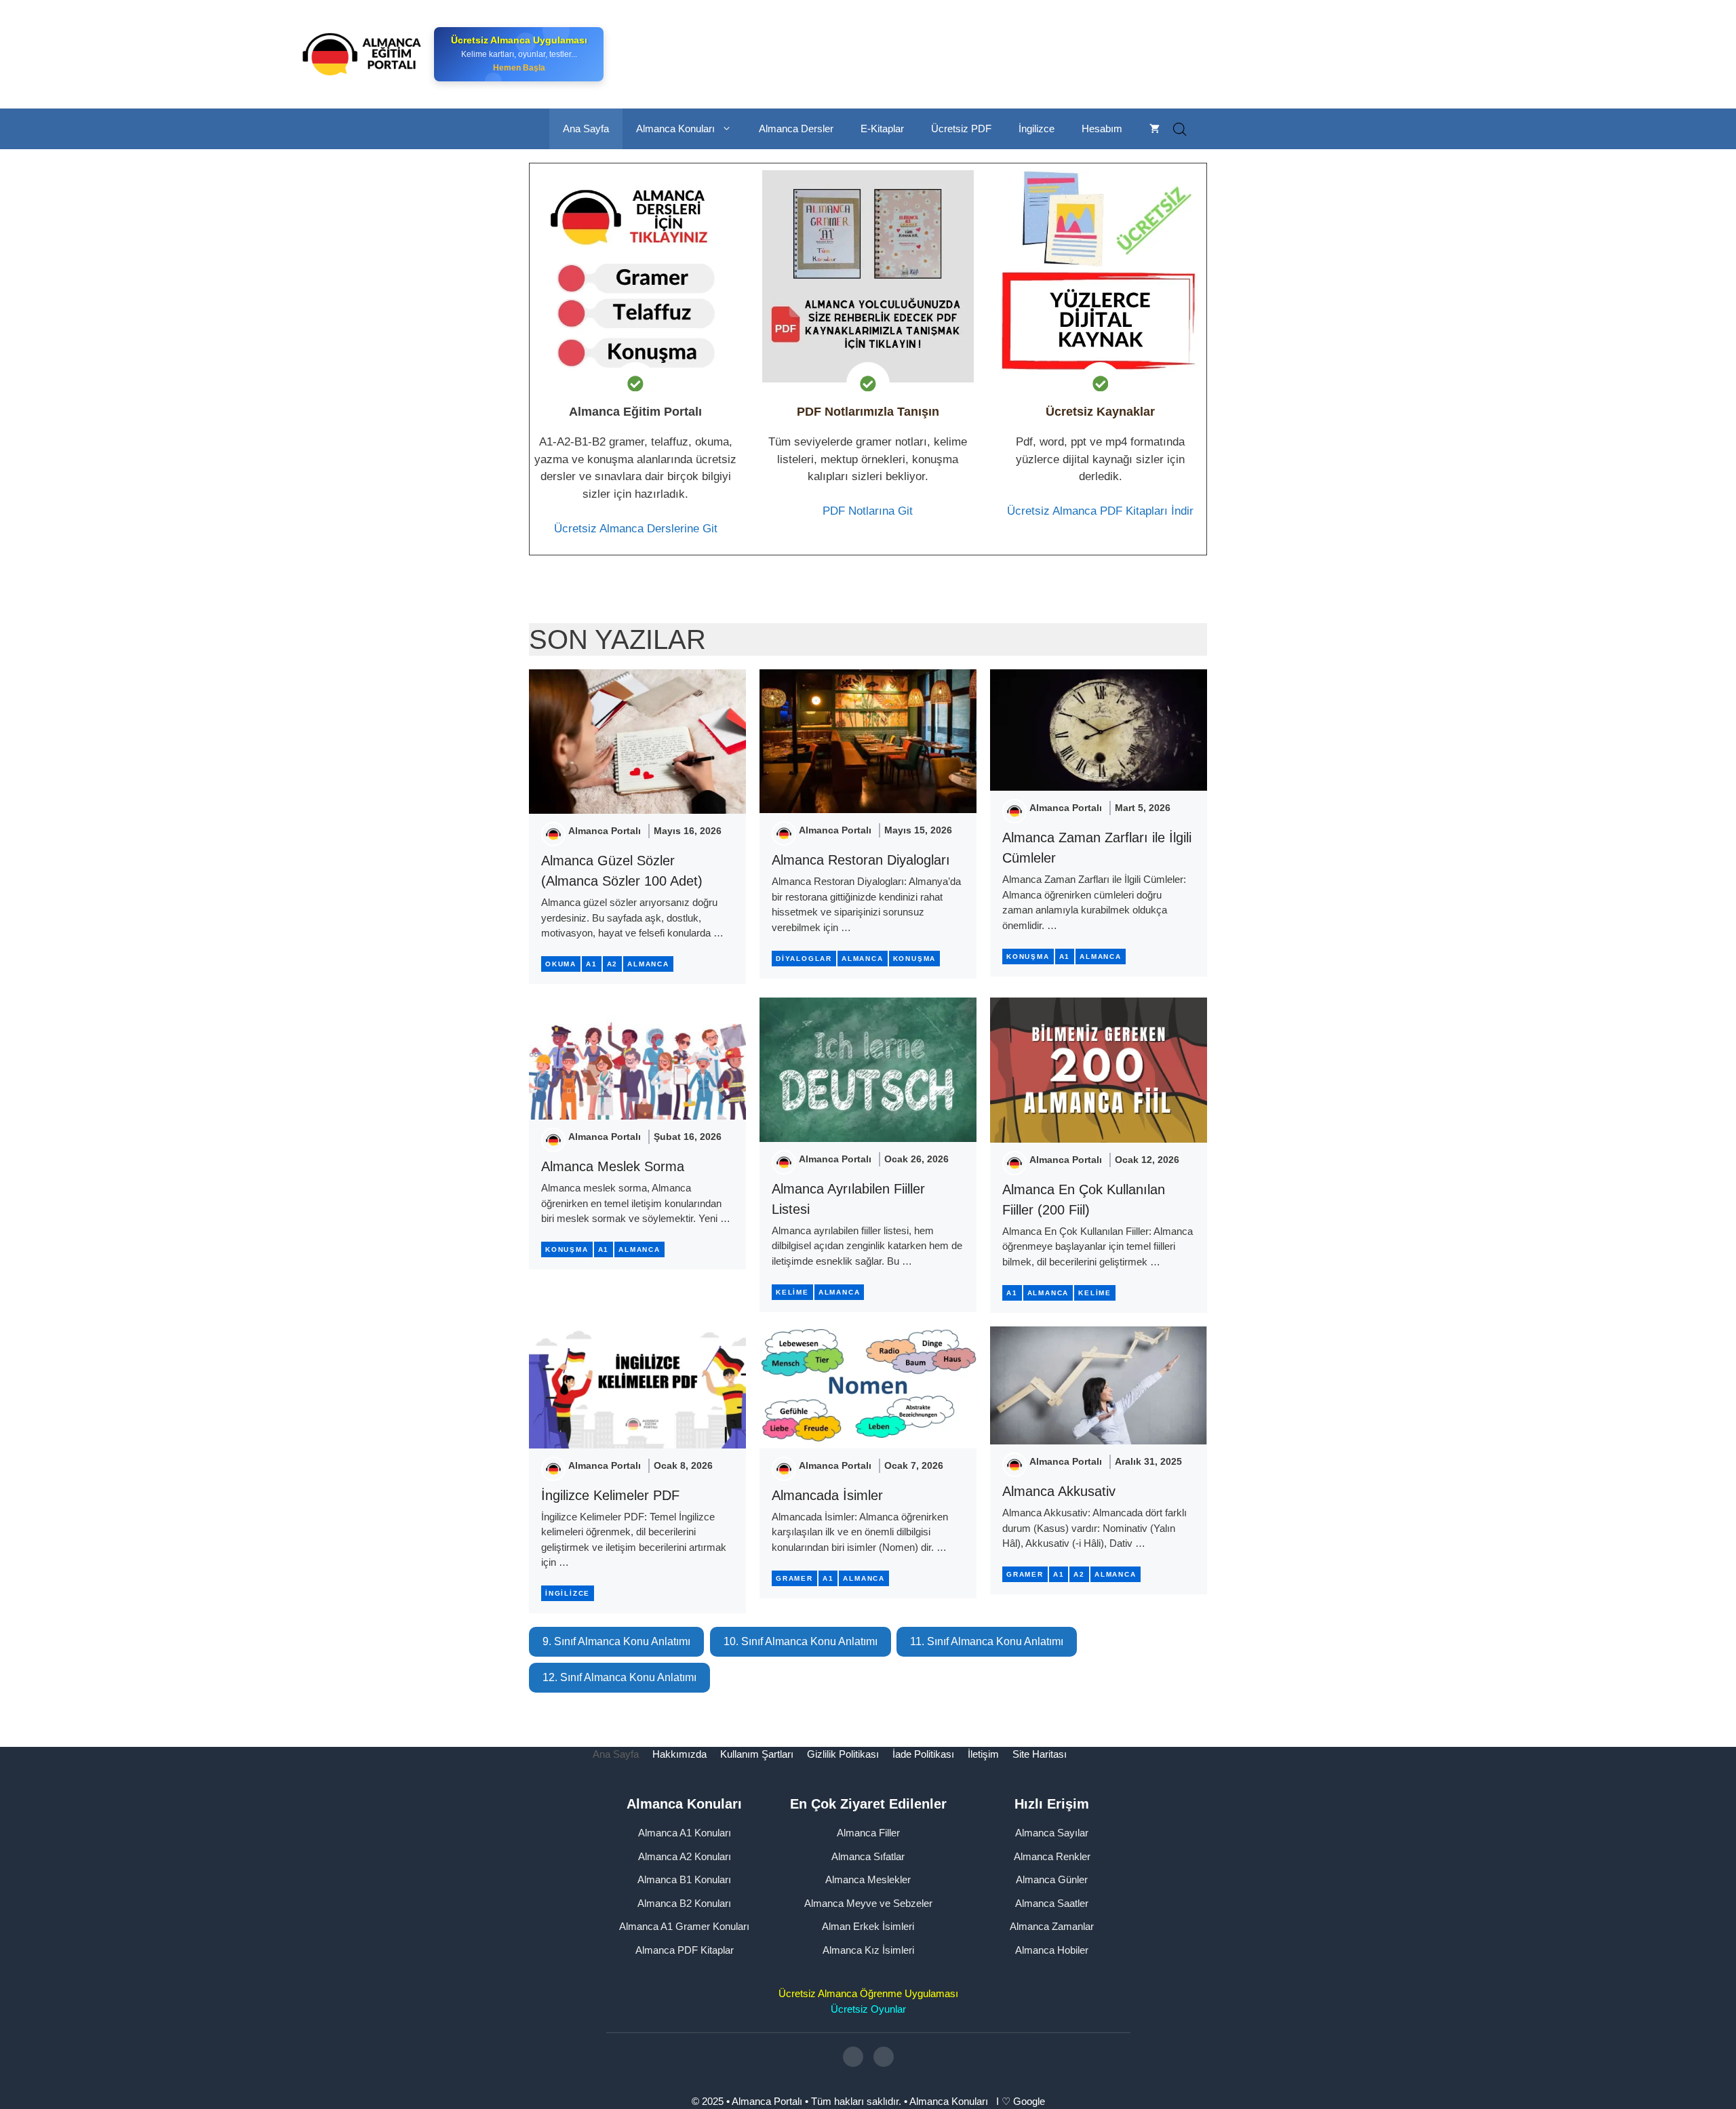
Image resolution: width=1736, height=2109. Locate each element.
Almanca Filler (868, 1833)
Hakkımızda (679, 1754)
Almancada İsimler (827, 1495)
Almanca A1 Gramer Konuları (684, 1926)
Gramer (794, 1578)
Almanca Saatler (1052, 1903)
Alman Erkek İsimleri (868, 1926)
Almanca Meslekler (868, 1879)
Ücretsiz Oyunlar (868, 2009)
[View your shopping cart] (1155, 129)
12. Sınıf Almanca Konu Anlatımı (619, 1677)
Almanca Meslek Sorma (613, 1166)
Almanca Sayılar (1052, 1833)
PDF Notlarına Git (868, 511)
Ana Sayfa (586, 129)
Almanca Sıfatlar (868, 1856)
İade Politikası (923, 1754)
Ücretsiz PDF (961, 129)
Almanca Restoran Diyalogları (861, 860)
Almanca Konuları (675, 129)
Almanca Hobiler (1052, 1950)
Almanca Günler (1052, 1879)
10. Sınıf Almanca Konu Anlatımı (801, 1641)
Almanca (648, 964)
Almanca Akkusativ (1059, 1491)
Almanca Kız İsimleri (868, 1950)
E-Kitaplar (882, 129)
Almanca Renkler (1052, 1856)
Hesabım (1102, 129)
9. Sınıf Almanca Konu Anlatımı (616, 1641)
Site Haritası (1040, 1754)
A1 (592, 964)
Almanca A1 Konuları (685, 1833)
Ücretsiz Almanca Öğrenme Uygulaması (868, 1993)
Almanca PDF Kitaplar (685, 1950)
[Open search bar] (1180, 129)
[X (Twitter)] (884, 2057)
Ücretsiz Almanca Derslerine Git (636, 529)
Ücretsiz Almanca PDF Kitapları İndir (1100, 511)
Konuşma (915, 959)
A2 (613, 964)
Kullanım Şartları (757, 1754)
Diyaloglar (804, 959)
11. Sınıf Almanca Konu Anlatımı (987, 1641)
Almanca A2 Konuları (685, 1856)
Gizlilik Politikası (843, 1754)
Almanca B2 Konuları (684, 1903)
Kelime (792, 1292)
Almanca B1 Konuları (684, 1879)
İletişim (983, 1754)
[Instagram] (853, 2057)
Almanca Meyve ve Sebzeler (868, 1903)
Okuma (561, 964)
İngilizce (1037, 129)
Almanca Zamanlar (1052, 1926)
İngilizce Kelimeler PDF (610, 1495)
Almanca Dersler (796, 129)
